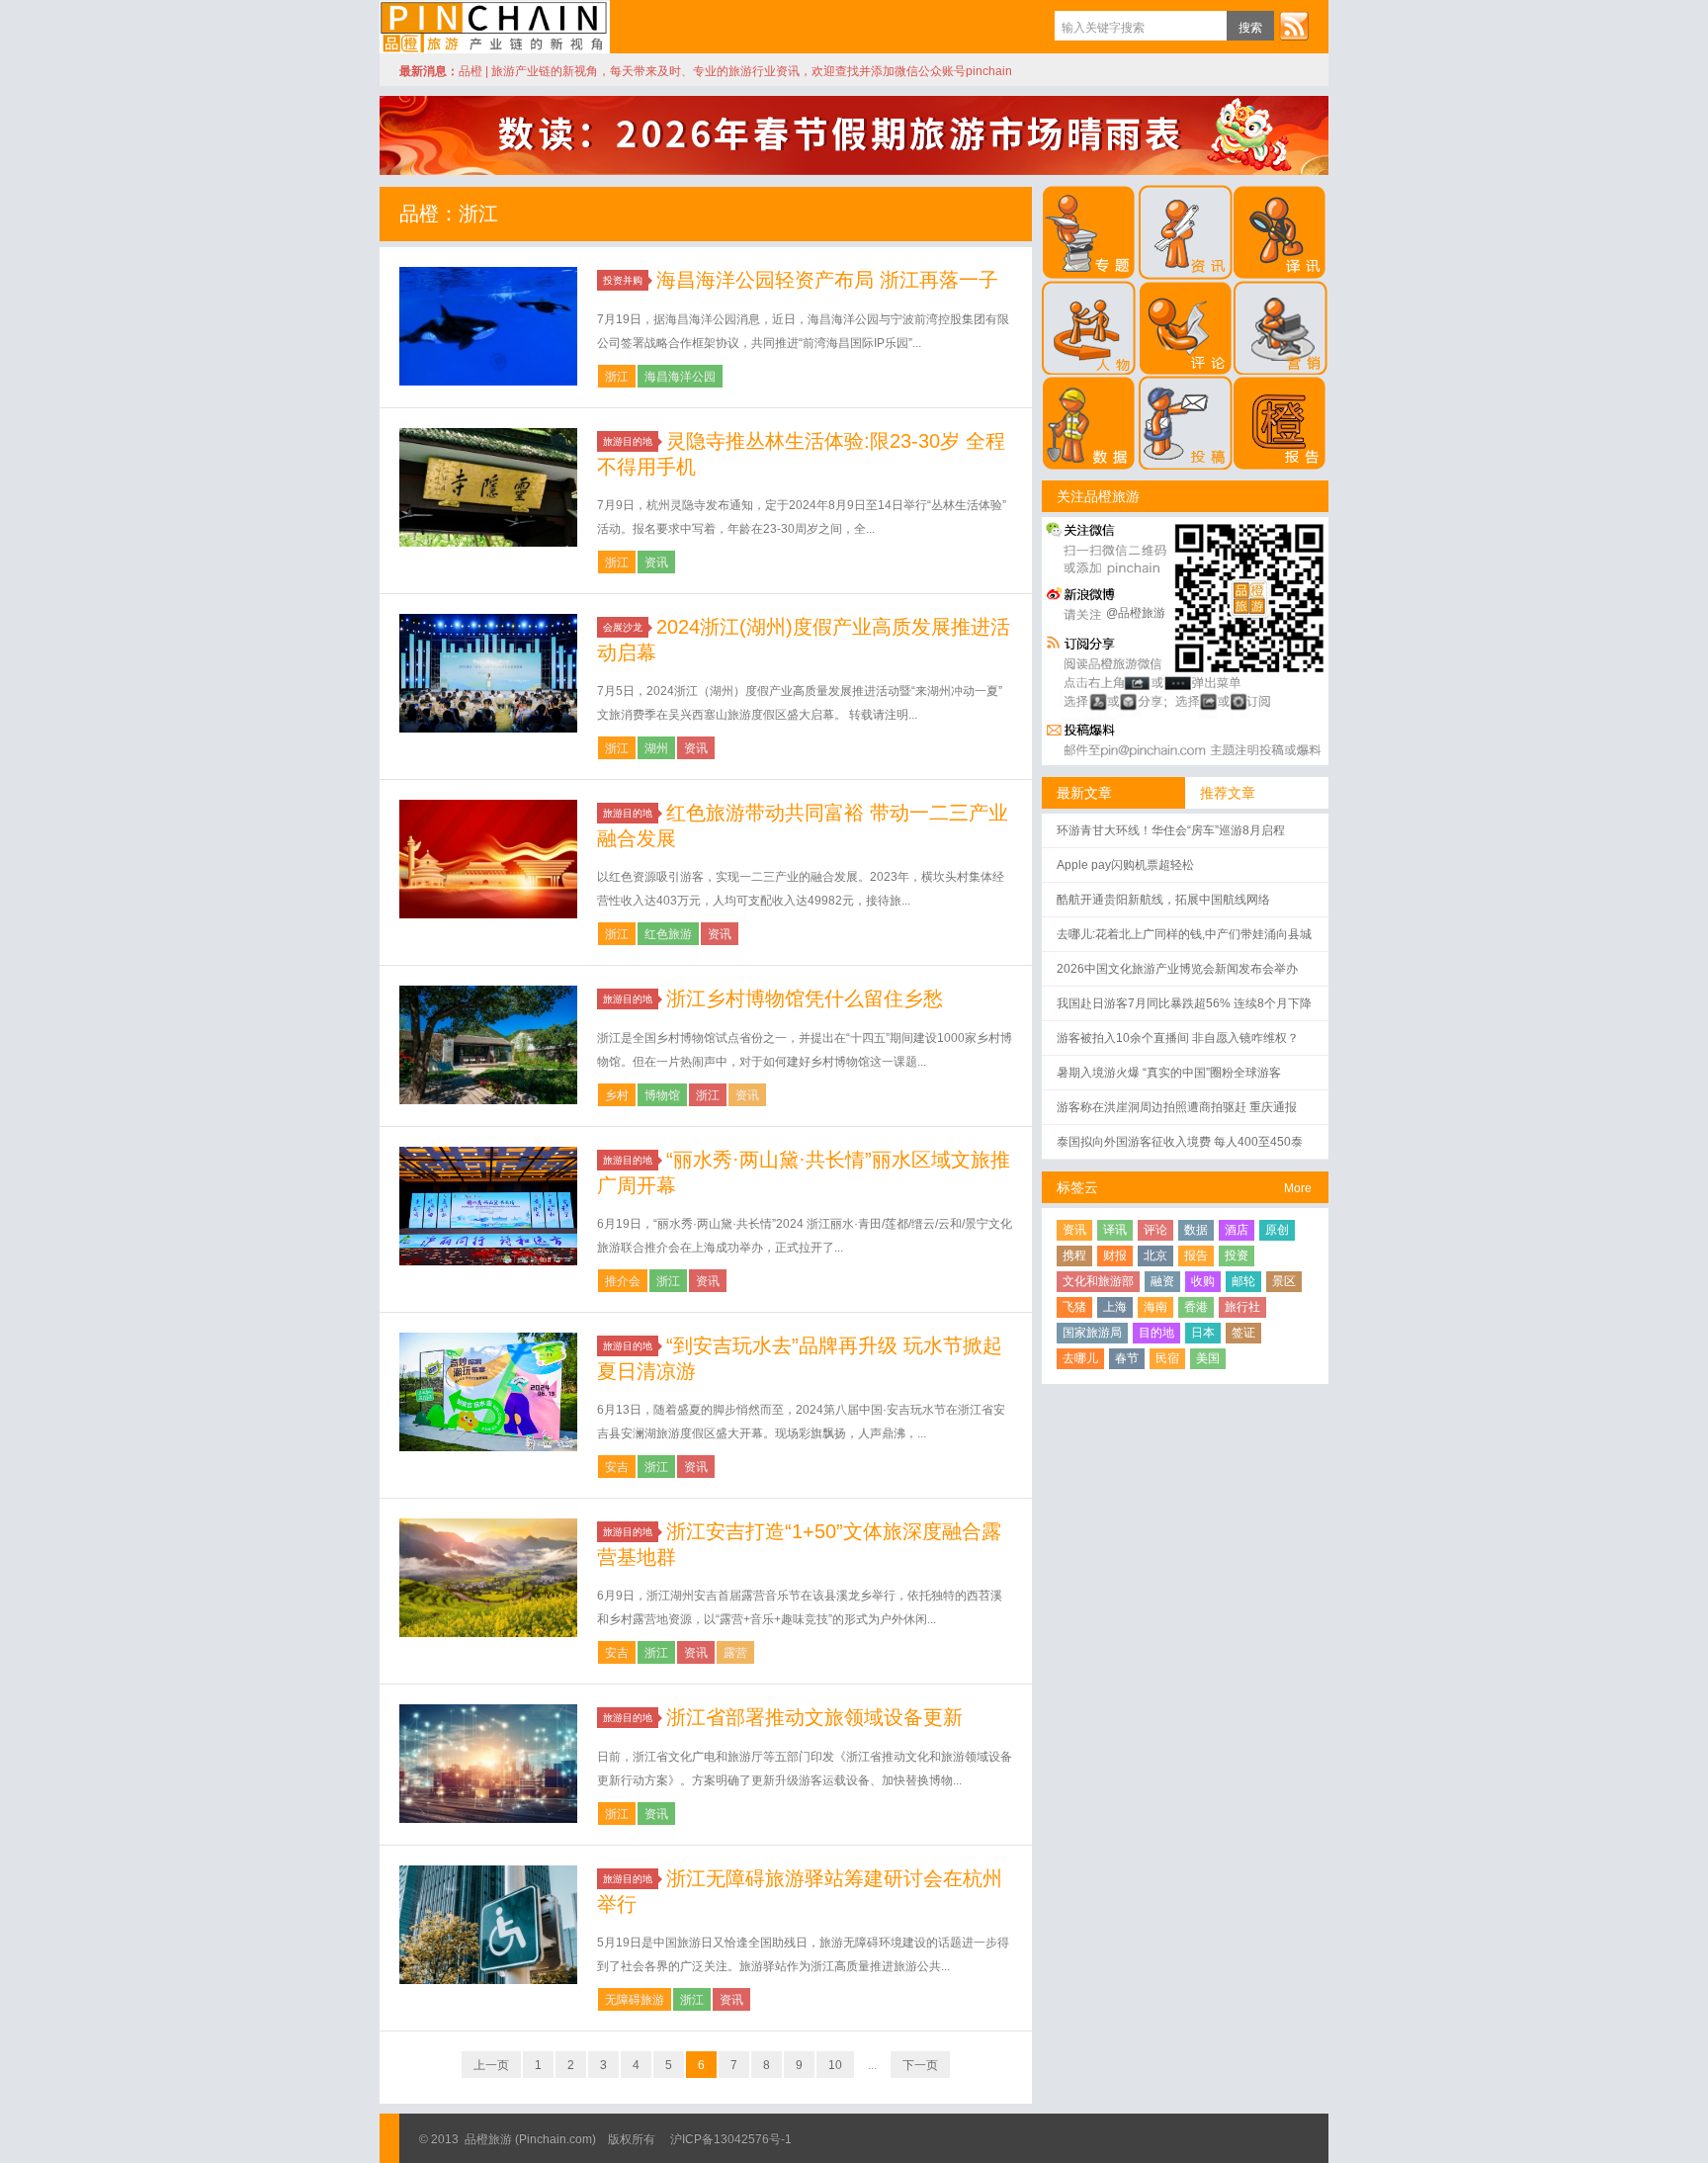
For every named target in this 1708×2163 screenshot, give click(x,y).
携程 (1074, 1255)
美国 (1208, 1358)
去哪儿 (1080, 1358)
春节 (1127, 1358)
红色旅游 (668, 934)
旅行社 (1242, 1307)
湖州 (656, 748)
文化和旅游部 (1098, 1281)
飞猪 (1074, 1307)
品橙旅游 (495, 27)
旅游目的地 (628, 441)
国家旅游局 (1092, 1333)
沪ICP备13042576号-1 (731, 2139)
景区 (1284, 1281)
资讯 (656, 562)
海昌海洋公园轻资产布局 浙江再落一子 (827, 280)
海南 (1155, 1307)
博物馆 (662, 1095)
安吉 (617, 1467)
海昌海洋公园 (680, 377)
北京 (1155, 1255)
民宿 (1167, 1358)
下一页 (920, 2065)
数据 (1196, 1230)
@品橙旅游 (1136, 613)
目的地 (1156, 1333)
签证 (1243, 1333)
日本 (1203, 1333)
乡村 (617, 1095)
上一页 (491, 2065)
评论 (1155, 1230)
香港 (1196, 1307)
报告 (1196, 1255)
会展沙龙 (623, 627)
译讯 (1115, 1230)
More (1298, 1188)
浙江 (617, 377)
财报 (1115, 1255)
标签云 (1077, 1187)
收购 (1203, 1281)
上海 (1115, 1307)
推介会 (623, 1281)
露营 (735, 1653)
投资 (1237, 1255)
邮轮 (1243, 1281)
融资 (1162, 1281)
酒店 (1237, 1230)
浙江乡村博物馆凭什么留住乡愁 (805, 998)
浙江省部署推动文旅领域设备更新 (814, 1717)
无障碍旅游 (635, 2000)
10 (835, 2065)
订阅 (1294, 26)
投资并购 (623, 280)
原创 (1277, 1230)
